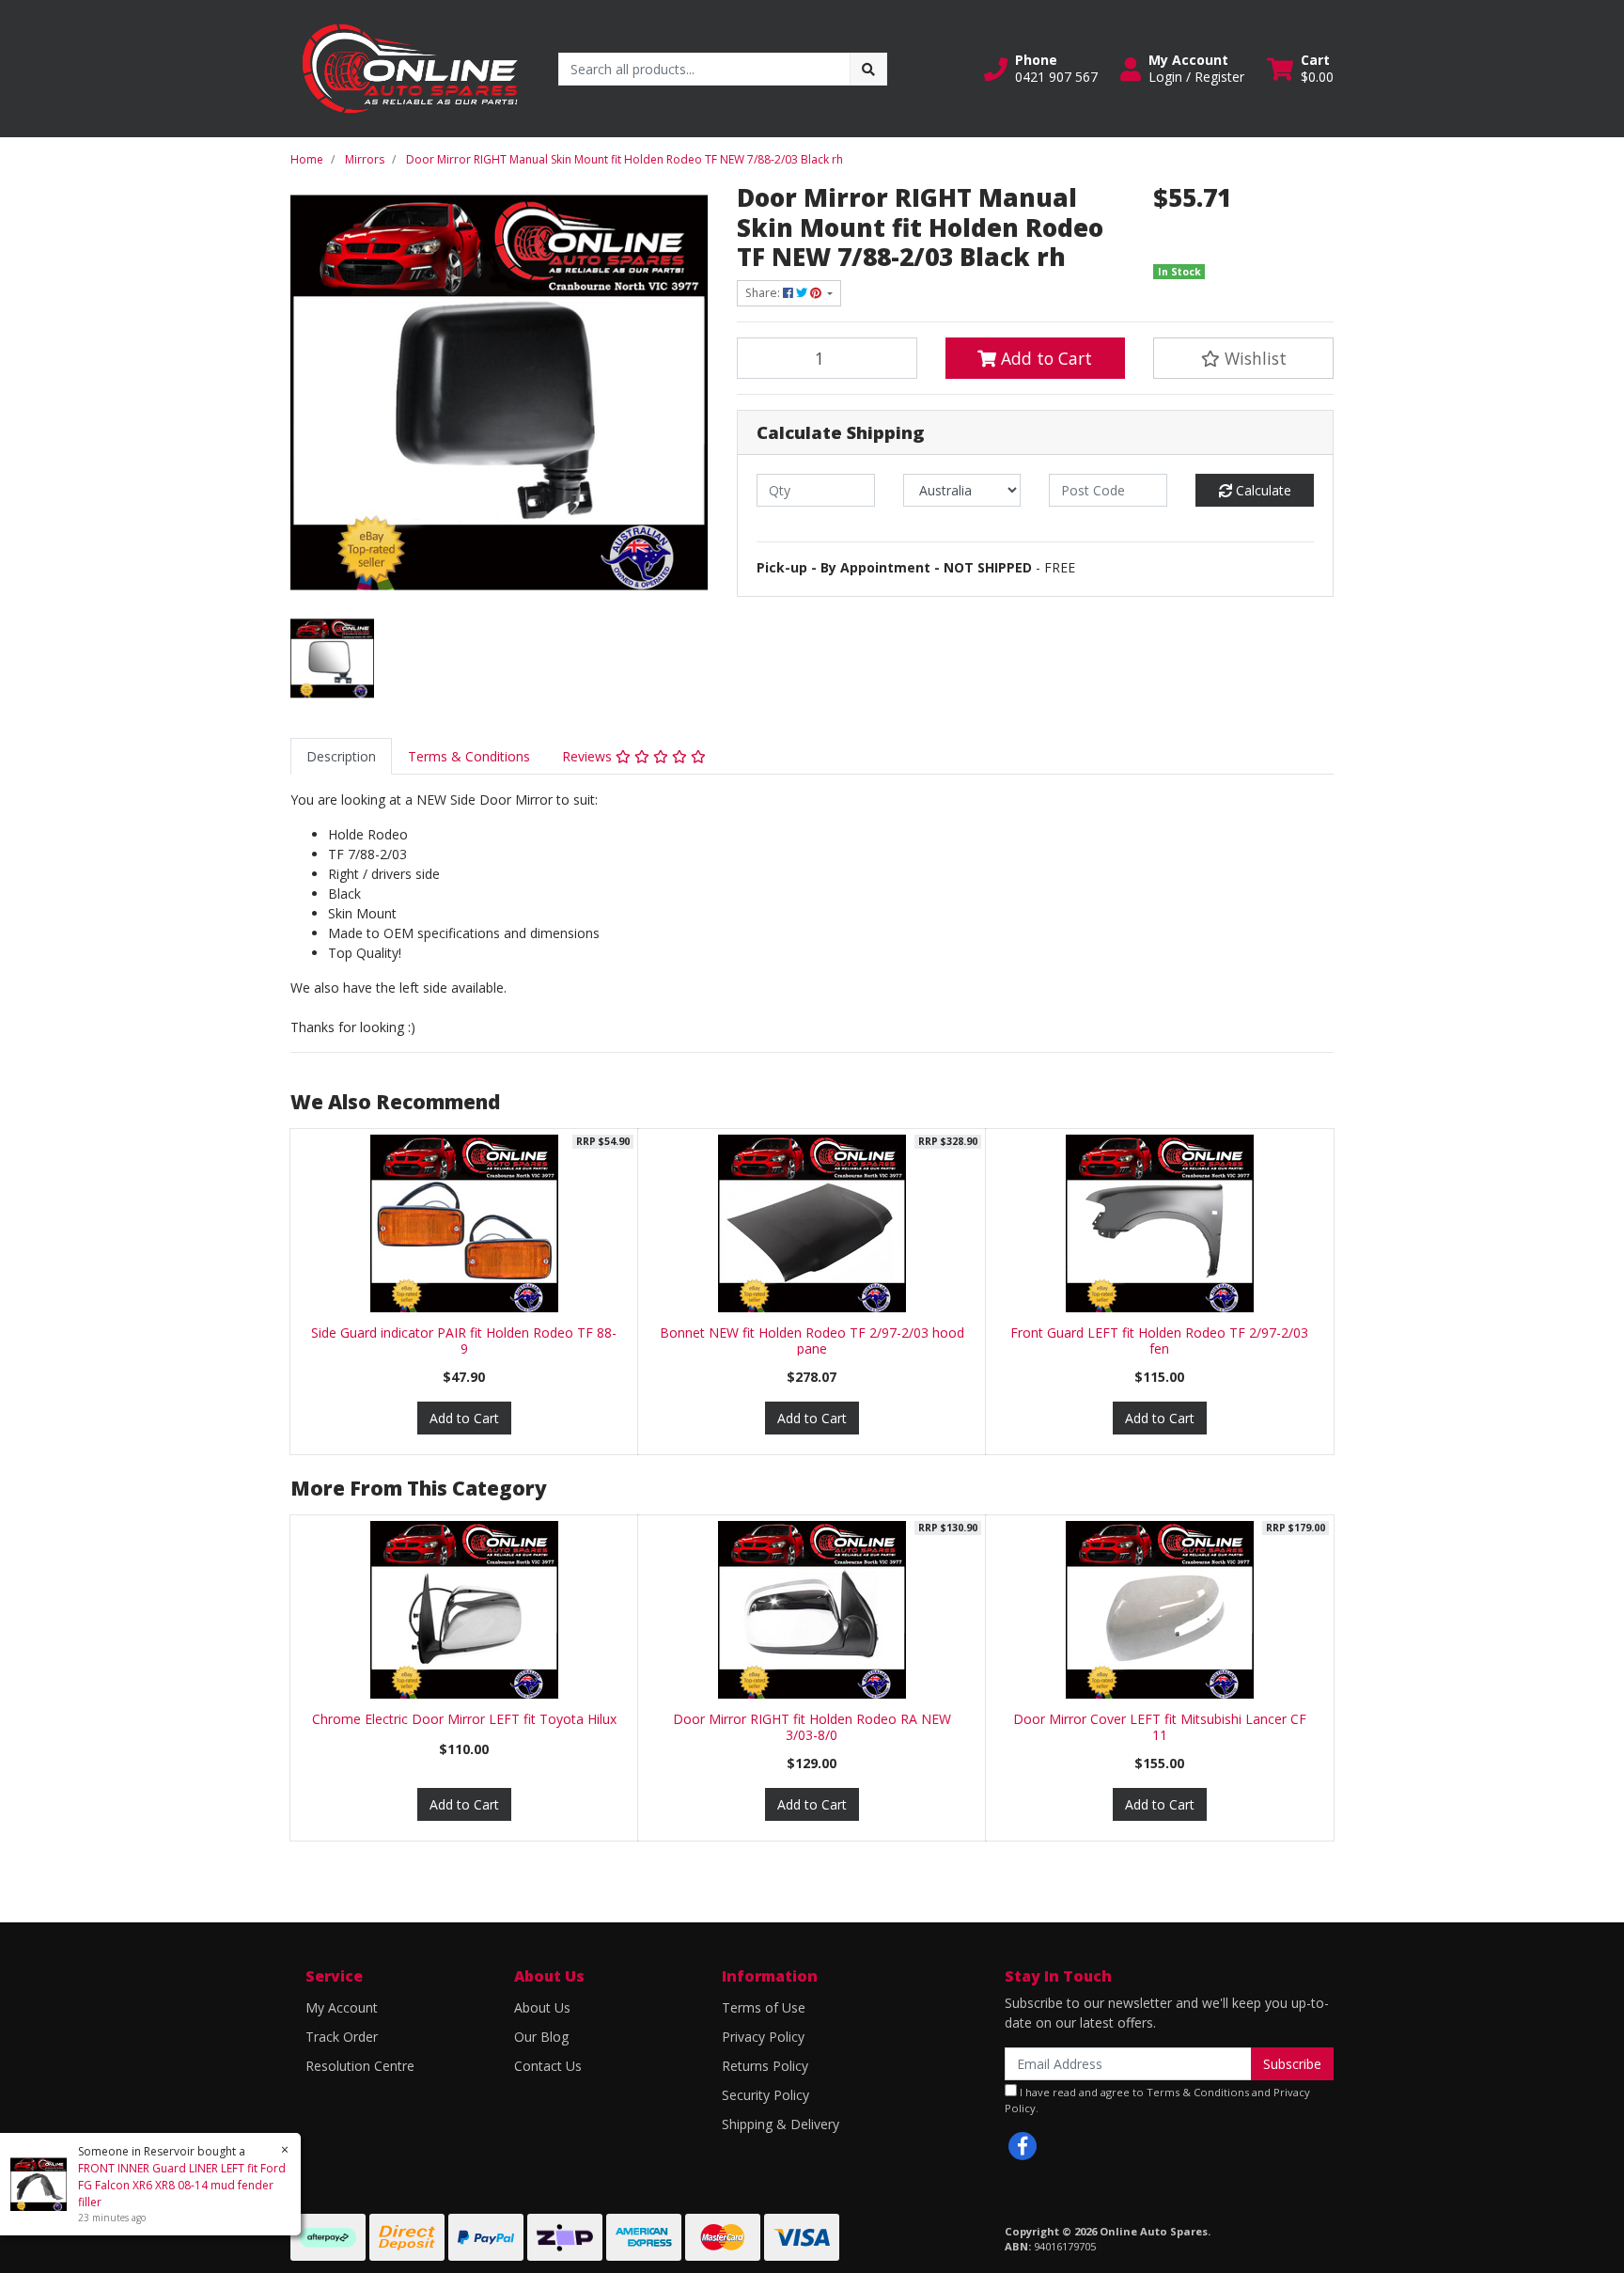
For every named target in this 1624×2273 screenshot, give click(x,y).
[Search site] (868, 69)
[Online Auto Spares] (410, 67)
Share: (764, 293)
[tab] (341, 756)
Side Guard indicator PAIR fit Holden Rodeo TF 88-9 (464, 1340)
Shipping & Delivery (781, 2124)
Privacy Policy (763, 2037)
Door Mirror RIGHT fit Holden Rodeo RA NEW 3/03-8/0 (812, 1727)
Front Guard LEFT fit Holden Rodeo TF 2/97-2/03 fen (1159, 1340)
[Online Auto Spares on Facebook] (1023, 2146)
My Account (342, 2007)
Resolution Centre (360, 2066)
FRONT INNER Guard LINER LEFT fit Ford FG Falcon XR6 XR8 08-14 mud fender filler (182, 2185)
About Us (542, 2007)
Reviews (589, 756)
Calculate (1262, 490)
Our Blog (541, 2037)
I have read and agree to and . (1157, 2100)
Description (341, 756)
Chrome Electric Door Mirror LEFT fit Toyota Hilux (464, 1719)
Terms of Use (764, 2007)
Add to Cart (1044, 358)
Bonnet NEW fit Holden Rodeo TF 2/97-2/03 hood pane (812, 1340)
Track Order (342, 2037)
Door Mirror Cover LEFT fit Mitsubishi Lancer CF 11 (1160, 1727)
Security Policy (765, 2095)
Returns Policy (765, 2066)
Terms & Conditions (469, 756)
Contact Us (548, 2066)
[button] (1041, 69)
